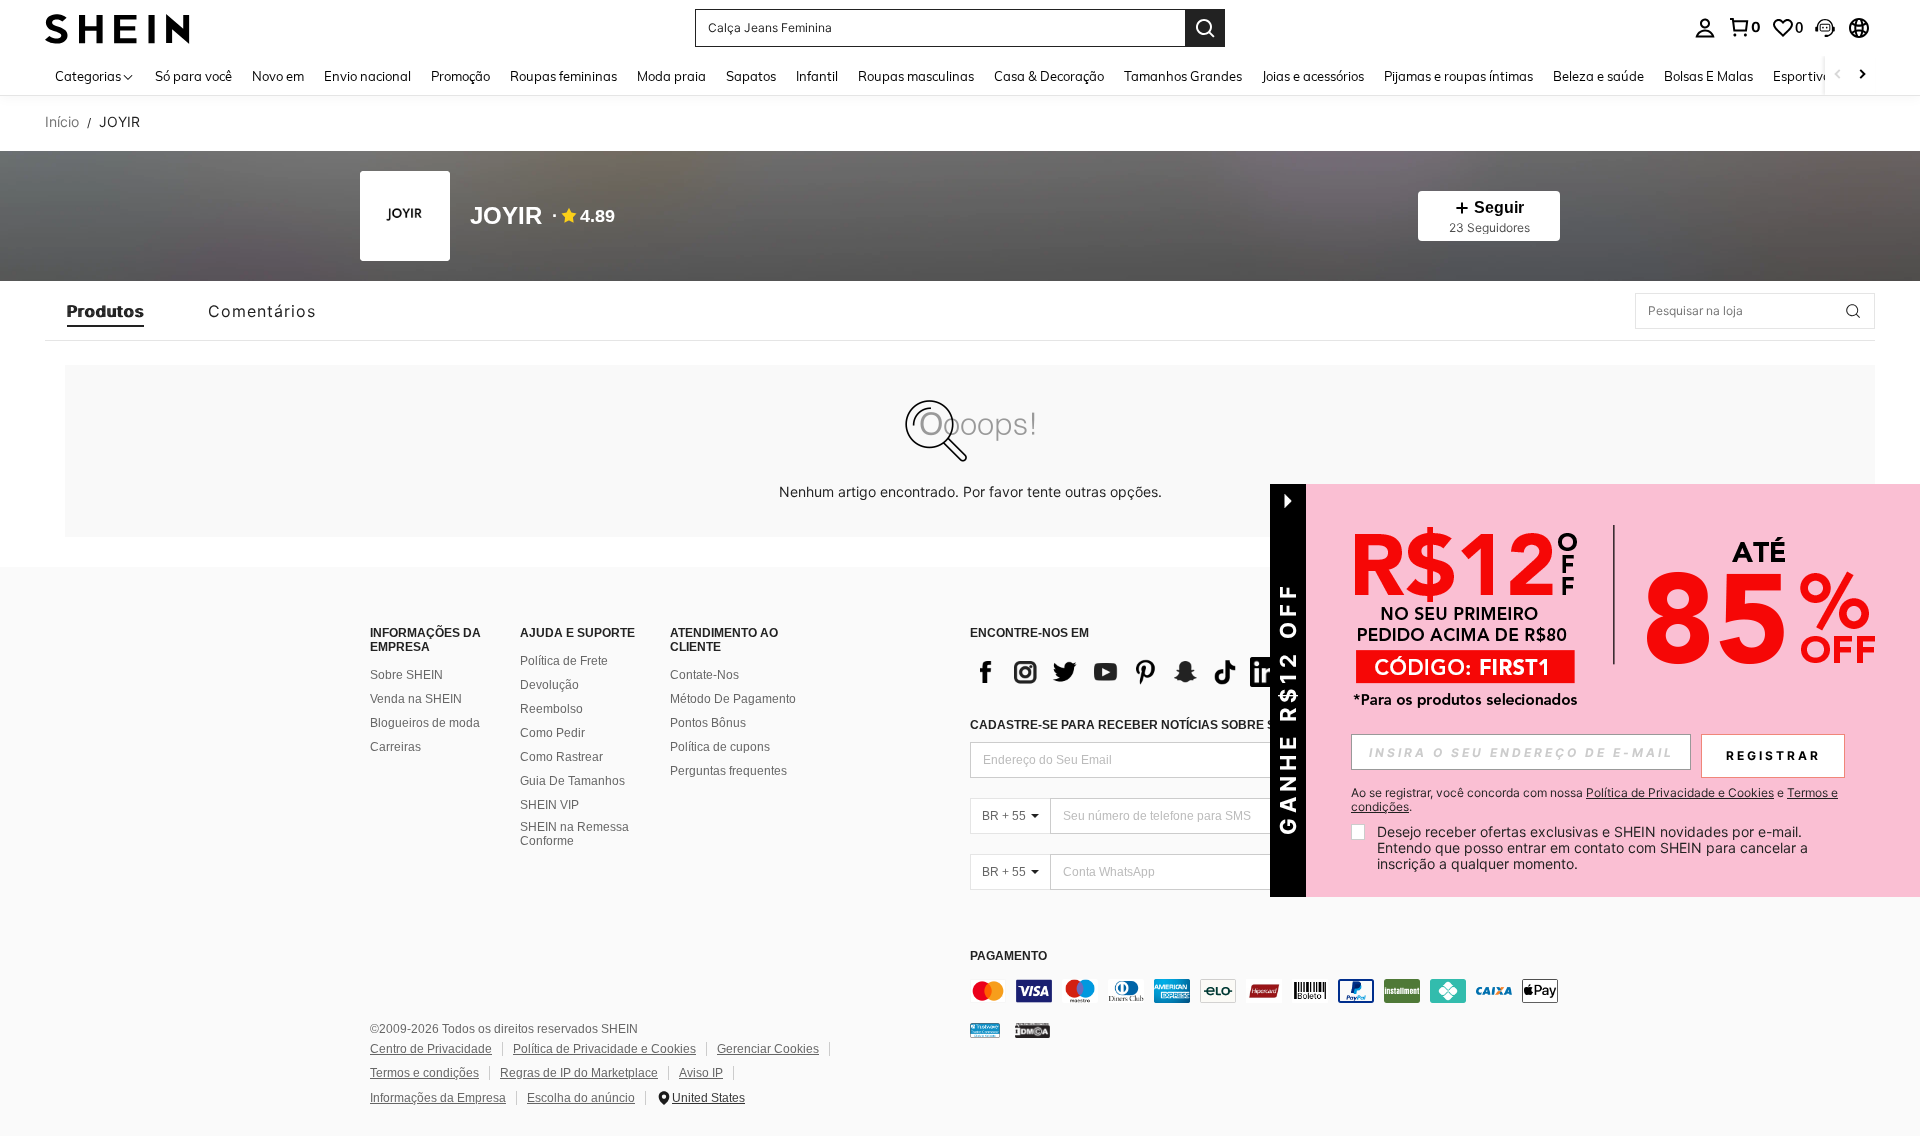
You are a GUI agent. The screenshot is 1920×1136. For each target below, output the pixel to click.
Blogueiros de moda (425, 723)
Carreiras (395, 747)
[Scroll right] (1862, 75)
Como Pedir (552, 733)
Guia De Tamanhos (572, 781)
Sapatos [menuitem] (751, 76)
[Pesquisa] (1205, 28)
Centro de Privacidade (431, 1049)
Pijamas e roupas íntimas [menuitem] (1458, 76)
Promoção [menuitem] (460, 76)
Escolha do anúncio (581, 1098)
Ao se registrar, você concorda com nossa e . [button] (1594, 800)
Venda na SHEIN (416, 699)
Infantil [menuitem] (817, 76)
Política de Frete (564, 661)
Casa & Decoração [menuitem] (1049, 76)
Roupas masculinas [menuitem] (916, 76)
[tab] (105, 311)
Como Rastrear (561, 757)
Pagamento (1008, 956)
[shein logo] (117, 27)
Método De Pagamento (733, 699)
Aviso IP (701, 1073)
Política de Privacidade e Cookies (604, 1049)
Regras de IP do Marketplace (579, 1073)
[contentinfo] (1270, 991)
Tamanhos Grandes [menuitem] (1183, 76)
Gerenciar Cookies (768, 1049)
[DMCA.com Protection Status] (1032, 1030)
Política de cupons (720, 747)
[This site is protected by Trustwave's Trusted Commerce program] (985, 1030)
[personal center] (1705, 28)
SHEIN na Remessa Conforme (574, 834)
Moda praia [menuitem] (671, 76)
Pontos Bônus (708, 723)
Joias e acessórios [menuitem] (1313, 76)
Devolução (549, 685)
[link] (1744, 27)
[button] (1825, 28)
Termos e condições (424, 1073)
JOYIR (506, 216)
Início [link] (62, 122)
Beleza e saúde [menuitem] (1598, 76)
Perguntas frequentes (728, 771)
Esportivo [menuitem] (1801, 76)
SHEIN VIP (549, 805)
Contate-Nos (704, 675)
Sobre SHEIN (406, 675)
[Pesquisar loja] (1853, 311)
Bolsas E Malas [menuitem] (1708, 76)
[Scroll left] (1838, 75)
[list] (1130, 672)
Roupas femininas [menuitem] (563, 76)
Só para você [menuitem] (193, 76)
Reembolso (551, 709)
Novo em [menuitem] (278, 76)
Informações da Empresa (438, 1098)
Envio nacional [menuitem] (367, 76)
